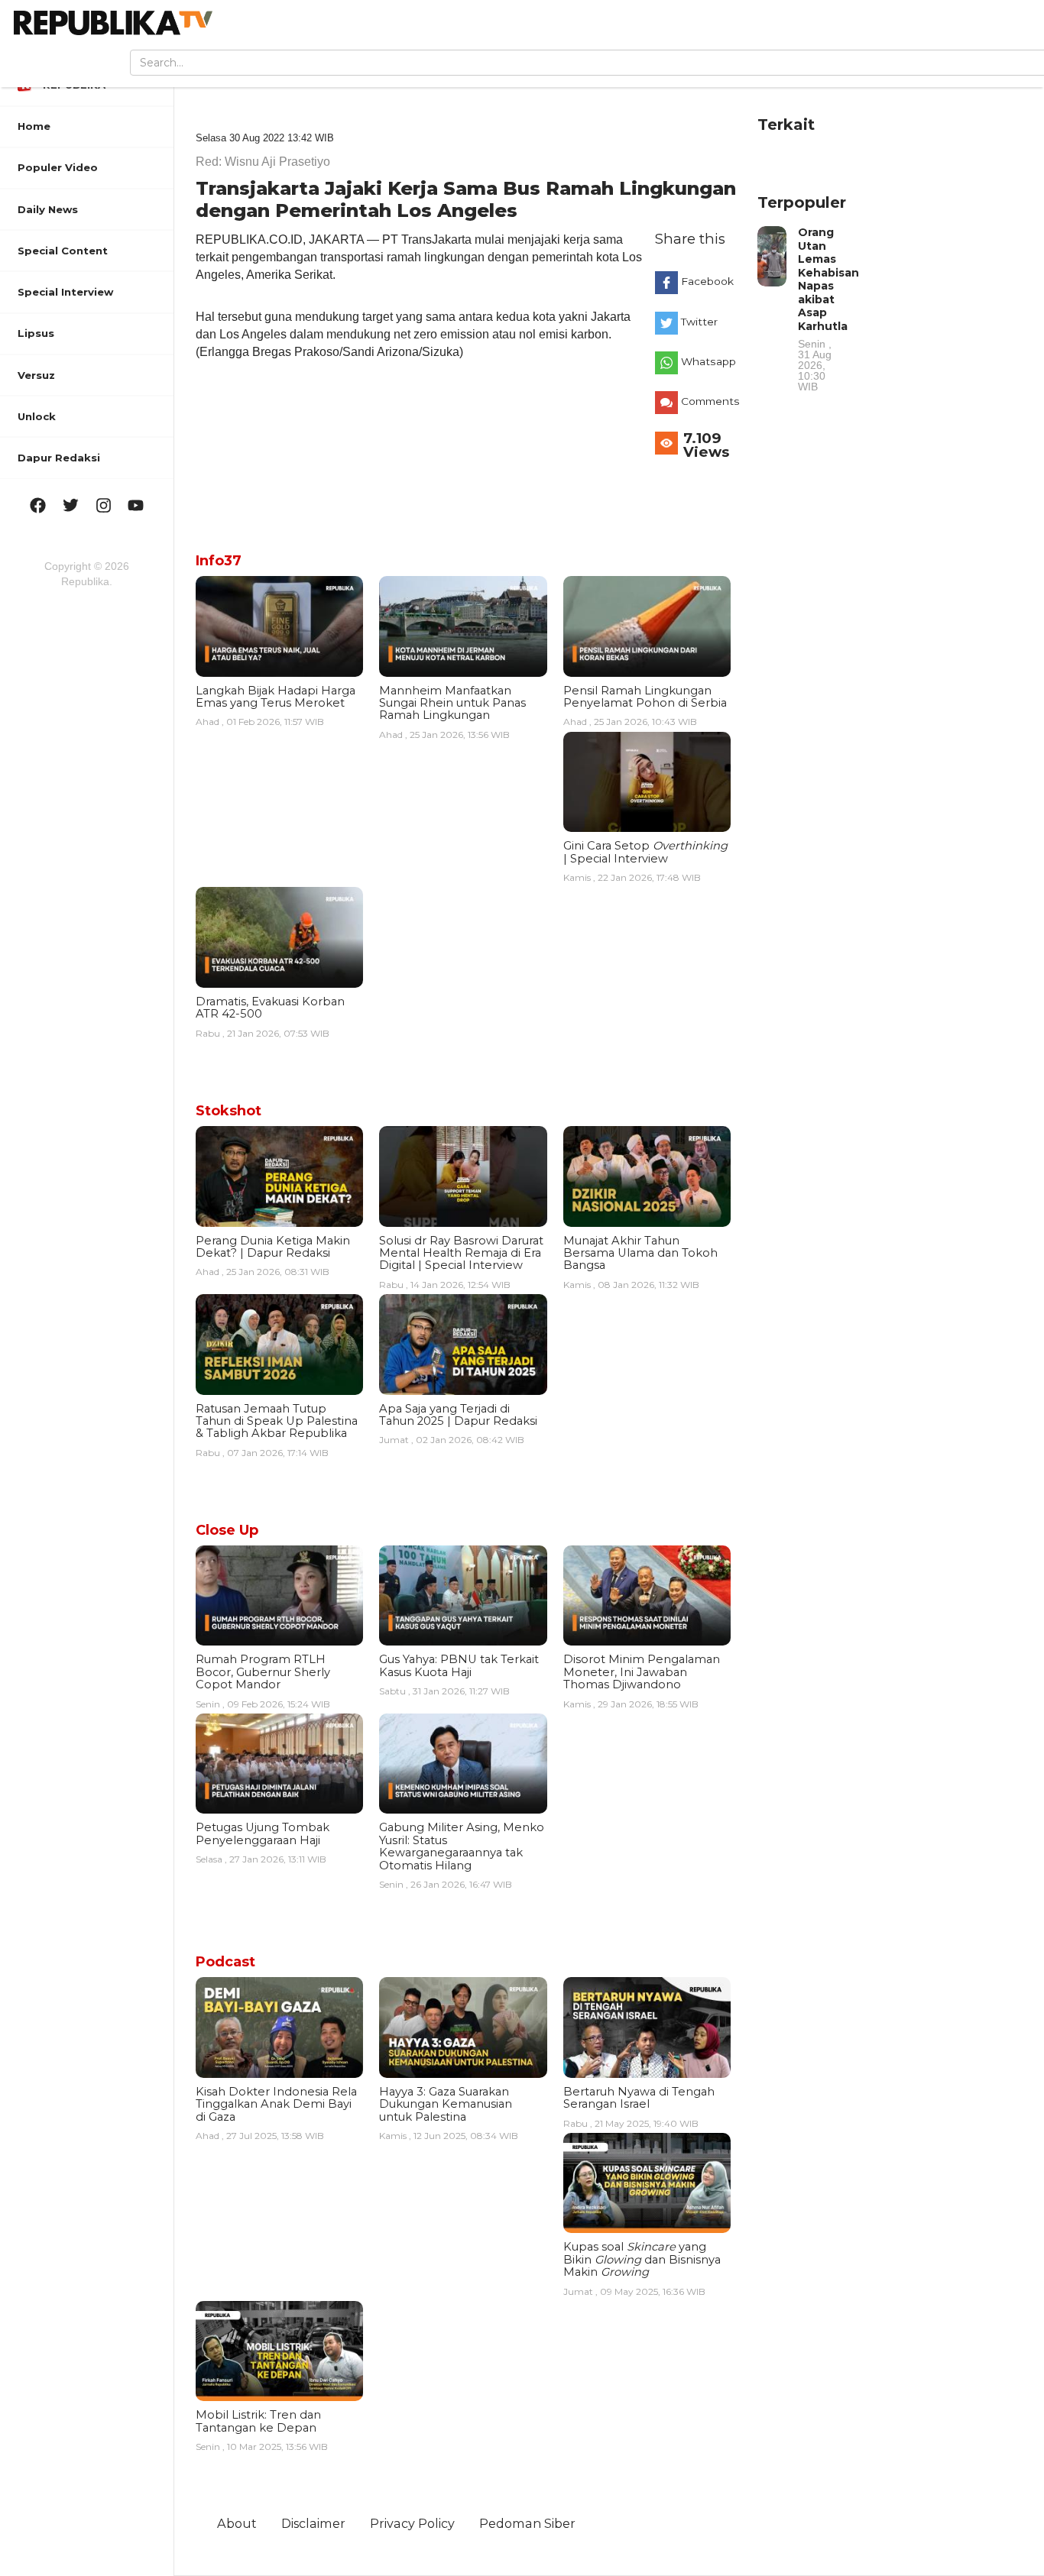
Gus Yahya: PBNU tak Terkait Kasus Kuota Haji (459, 1665)
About (237, 2523)
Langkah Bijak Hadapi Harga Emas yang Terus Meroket (276, 697)
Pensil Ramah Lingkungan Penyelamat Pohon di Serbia (645, 697)
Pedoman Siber (527, 2523)
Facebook (707, 281)
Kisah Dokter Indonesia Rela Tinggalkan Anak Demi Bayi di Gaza (276, 2104)
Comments (709, 401)
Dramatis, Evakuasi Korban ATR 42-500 (270, 1008)
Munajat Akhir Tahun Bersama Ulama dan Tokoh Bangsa (640, 1253)
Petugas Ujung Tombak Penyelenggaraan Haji (263, 1833)
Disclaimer (313, 2523)
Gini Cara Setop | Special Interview (645, 852)
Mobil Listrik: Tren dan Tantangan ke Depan (258, 2421)
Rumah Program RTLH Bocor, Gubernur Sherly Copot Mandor (263, 1672)
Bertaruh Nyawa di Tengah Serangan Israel (639, 2098)
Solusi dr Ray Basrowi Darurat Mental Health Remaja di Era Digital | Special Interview (461, 1253)
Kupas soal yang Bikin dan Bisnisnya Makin (642, 2259)
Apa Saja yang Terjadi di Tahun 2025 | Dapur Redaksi (458, 1415)
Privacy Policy (412, 2523)
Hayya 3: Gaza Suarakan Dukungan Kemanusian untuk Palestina (446, 2104)
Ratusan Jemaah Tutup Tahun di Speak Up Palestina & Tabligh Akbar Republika (277, 1421)
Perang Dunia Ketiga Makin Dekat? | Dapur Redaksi (273, 1247)
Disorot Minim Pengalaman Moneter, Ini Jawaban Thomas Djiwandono (642, 1672)
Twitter (699, 322)
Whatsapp (708, 361)
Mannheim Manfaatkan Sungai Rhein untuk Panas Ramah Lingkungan (452, 703)
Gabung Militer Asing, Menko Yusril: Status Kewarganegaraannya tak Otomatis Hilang (462, 1846)
